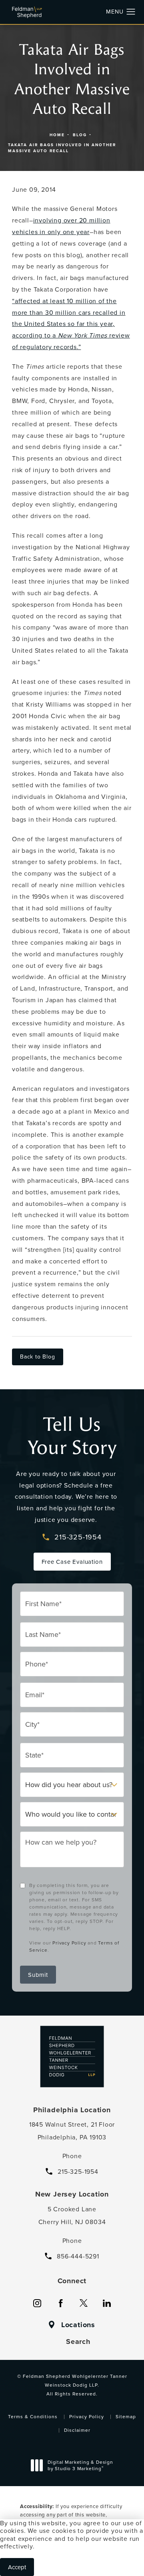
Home (57, 135)
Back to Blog (38, 1357)
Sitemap (126, 2416)
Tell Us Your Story (72, 1436)
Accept (17, 2567)
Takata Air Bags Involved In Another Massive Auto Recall (62, 148)
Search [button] (78, 2342)
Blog (80, 135)
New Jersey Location (72, 2194)
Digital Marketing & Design (80, 2466)
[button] (131, 12)
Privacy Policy (69, 1943)
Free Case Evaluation (72, 1562)
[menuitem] (37, 2303)
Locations (78, 2325)
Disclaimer (77, 2430)
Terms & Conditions (33, 2416)
